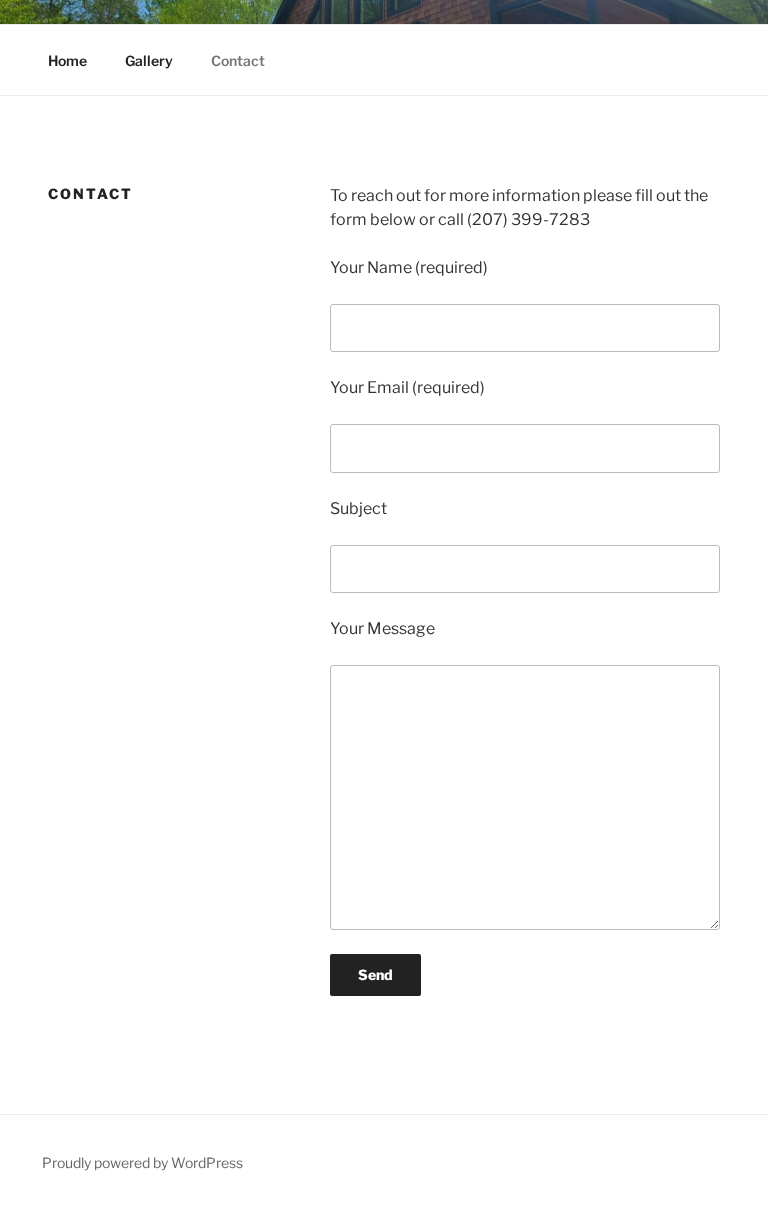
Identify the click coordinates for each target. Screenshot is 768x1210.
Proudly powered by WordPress (142, 1162)
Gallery (149, 60)
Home (67, 60)
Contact (238, 60)
